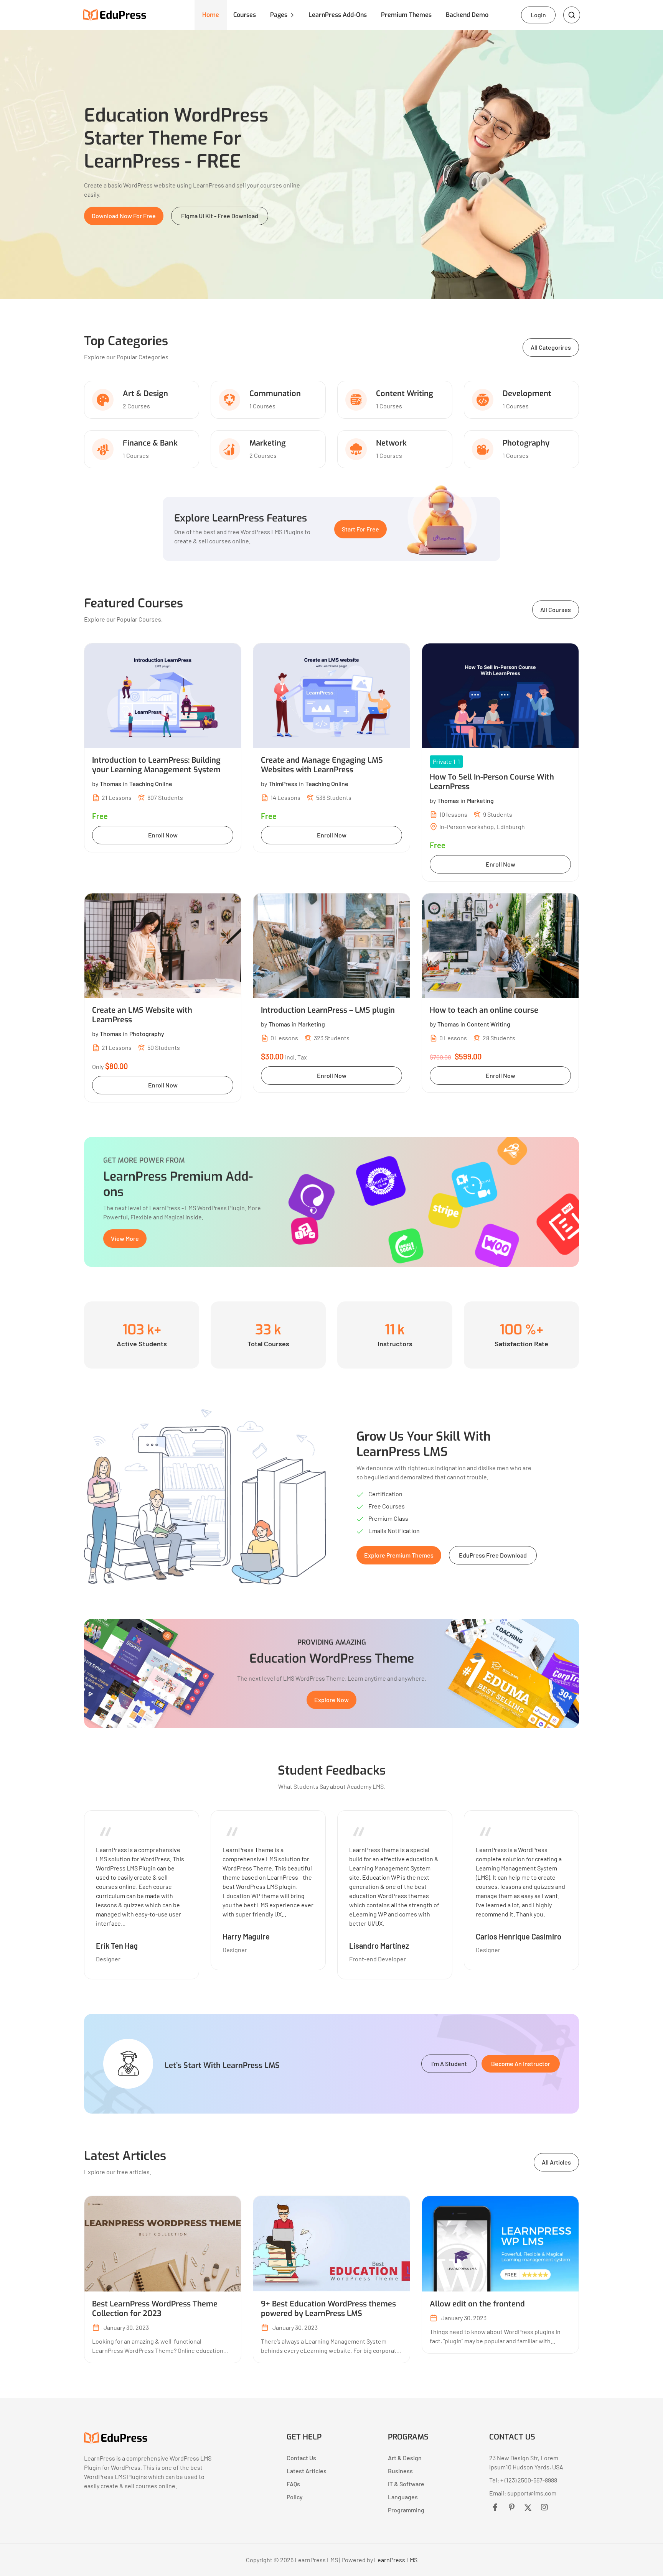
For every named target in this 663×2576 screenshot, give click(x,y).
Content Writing (405, 394)
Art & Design (145, 394)
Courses (245, 15)
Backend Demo (467, 15)
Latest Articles (307, 2471)
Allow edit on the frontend (477, 2304)
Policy (295, 2497)
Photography (526, 443)
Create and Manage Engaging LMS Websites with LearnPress (322, 765)
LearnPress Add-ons (338, 15)
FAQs (293, 2484)
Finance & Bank (150, 443)
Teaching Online (151, 784)
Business (400, 2471)
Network (391, 443)
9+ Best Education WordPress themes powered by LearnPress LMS (328, 2309)
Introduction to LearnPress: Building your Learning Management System (156, 765)
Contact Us (301, 2458)
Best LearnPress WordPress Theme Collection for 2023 (155, 2309)
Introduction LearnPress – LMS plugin (328, 1010)
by (107, 784)
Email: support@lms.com (523, 2493)
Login (538, 15)
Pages (279, 15)
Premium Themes (406, 15)
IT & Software (406, 2484)
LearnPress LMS (396, 2560)
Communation (275, 394)
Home (211, 15)
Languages (403, 2497)
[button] (124, 216)
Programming (406, 2510)
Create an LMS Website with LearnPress (142, 1015)
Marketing (268, 443)
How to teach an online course (484, 1010)
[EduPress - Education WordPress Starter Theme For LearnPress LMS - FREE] (116, 2441)
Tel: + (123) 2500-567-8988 (523, 2480)
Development (527, 394)
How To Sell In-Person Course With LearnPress (492, 782)
